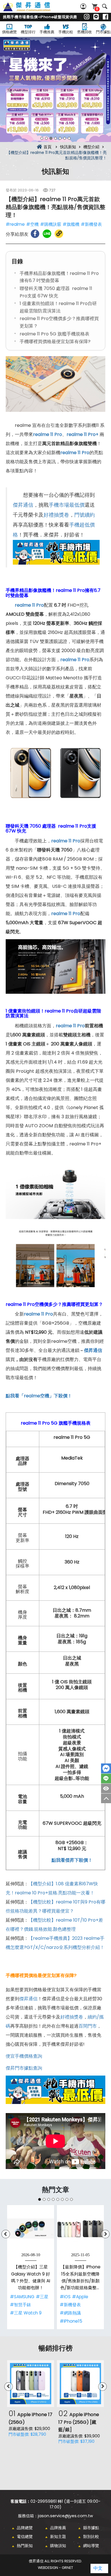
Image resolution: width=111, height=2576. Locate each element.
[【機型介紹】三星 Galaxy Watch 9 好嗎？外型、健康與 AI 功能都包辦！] (31, 2229)
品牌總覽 (25, 2528)
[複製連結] (59, 234)
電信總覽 (25, 2537)
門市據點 (103, 32)
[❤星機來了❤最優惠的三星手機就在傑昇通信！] (55, 90)
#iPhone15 (71, 2321)
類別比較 (91, 2537)
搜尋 (105, 6)
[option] (55, 90)
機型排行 (28, 32)
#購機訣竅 (51, 224)
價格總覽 (9, 32)
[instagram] (87, 17)
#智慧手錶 (20, 2305)
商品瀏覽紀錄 (106, 1788)
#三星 (42, 2297)
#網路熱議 (70, 2313)
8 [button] (71, 2199)
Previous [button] (11, 89)
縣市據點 (91, 2528)
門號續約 (85, 515)
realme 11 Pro (70, 1026)
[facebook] (105, 17)
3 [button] (51, 138)
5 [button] (60, 138)
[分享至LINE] (47, 234)
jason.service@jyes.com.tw (65, 2516)
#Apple (80, 2297)
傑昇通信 (23, 505)
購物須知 (58, 2546)
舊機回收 (85, 32)
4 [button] (55, 138)
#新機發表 (91, 224)
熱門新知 (25, 2546)
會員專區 (84, 6)
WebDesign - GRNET (55, 2568)
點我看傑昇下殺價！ (72, 1860)
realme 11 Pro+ (83, 434)
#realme (15, 224)
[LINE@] (96, 17)
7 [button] (69, 138)
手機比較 (66, 32)
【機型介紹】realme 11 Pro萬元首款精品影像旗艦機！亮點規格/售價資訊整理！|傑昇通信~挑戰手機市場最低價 (33, 10)
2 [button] (46, 138)
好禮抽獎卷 (56, 515)
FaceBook (106, 1768)
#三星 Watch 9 (26, 2313)
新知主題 (58, 2537)
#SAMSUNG (22, 2297)
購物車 (97, 9)
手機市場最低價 (67, 505)
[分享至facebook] (35, 234)
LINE (106, 1778)
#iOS (65, 2297)
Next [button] (100, 89)
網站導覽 (91, 2546)
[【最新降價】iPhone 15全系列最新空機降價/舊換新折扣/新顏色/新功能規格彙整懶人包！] (80, 2229)
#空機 (32, 224)
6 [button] (65, 138)
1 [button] (42, 138)
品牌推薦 (58, 2528)
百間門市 (88, 2026)
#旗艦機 (71, 224)
